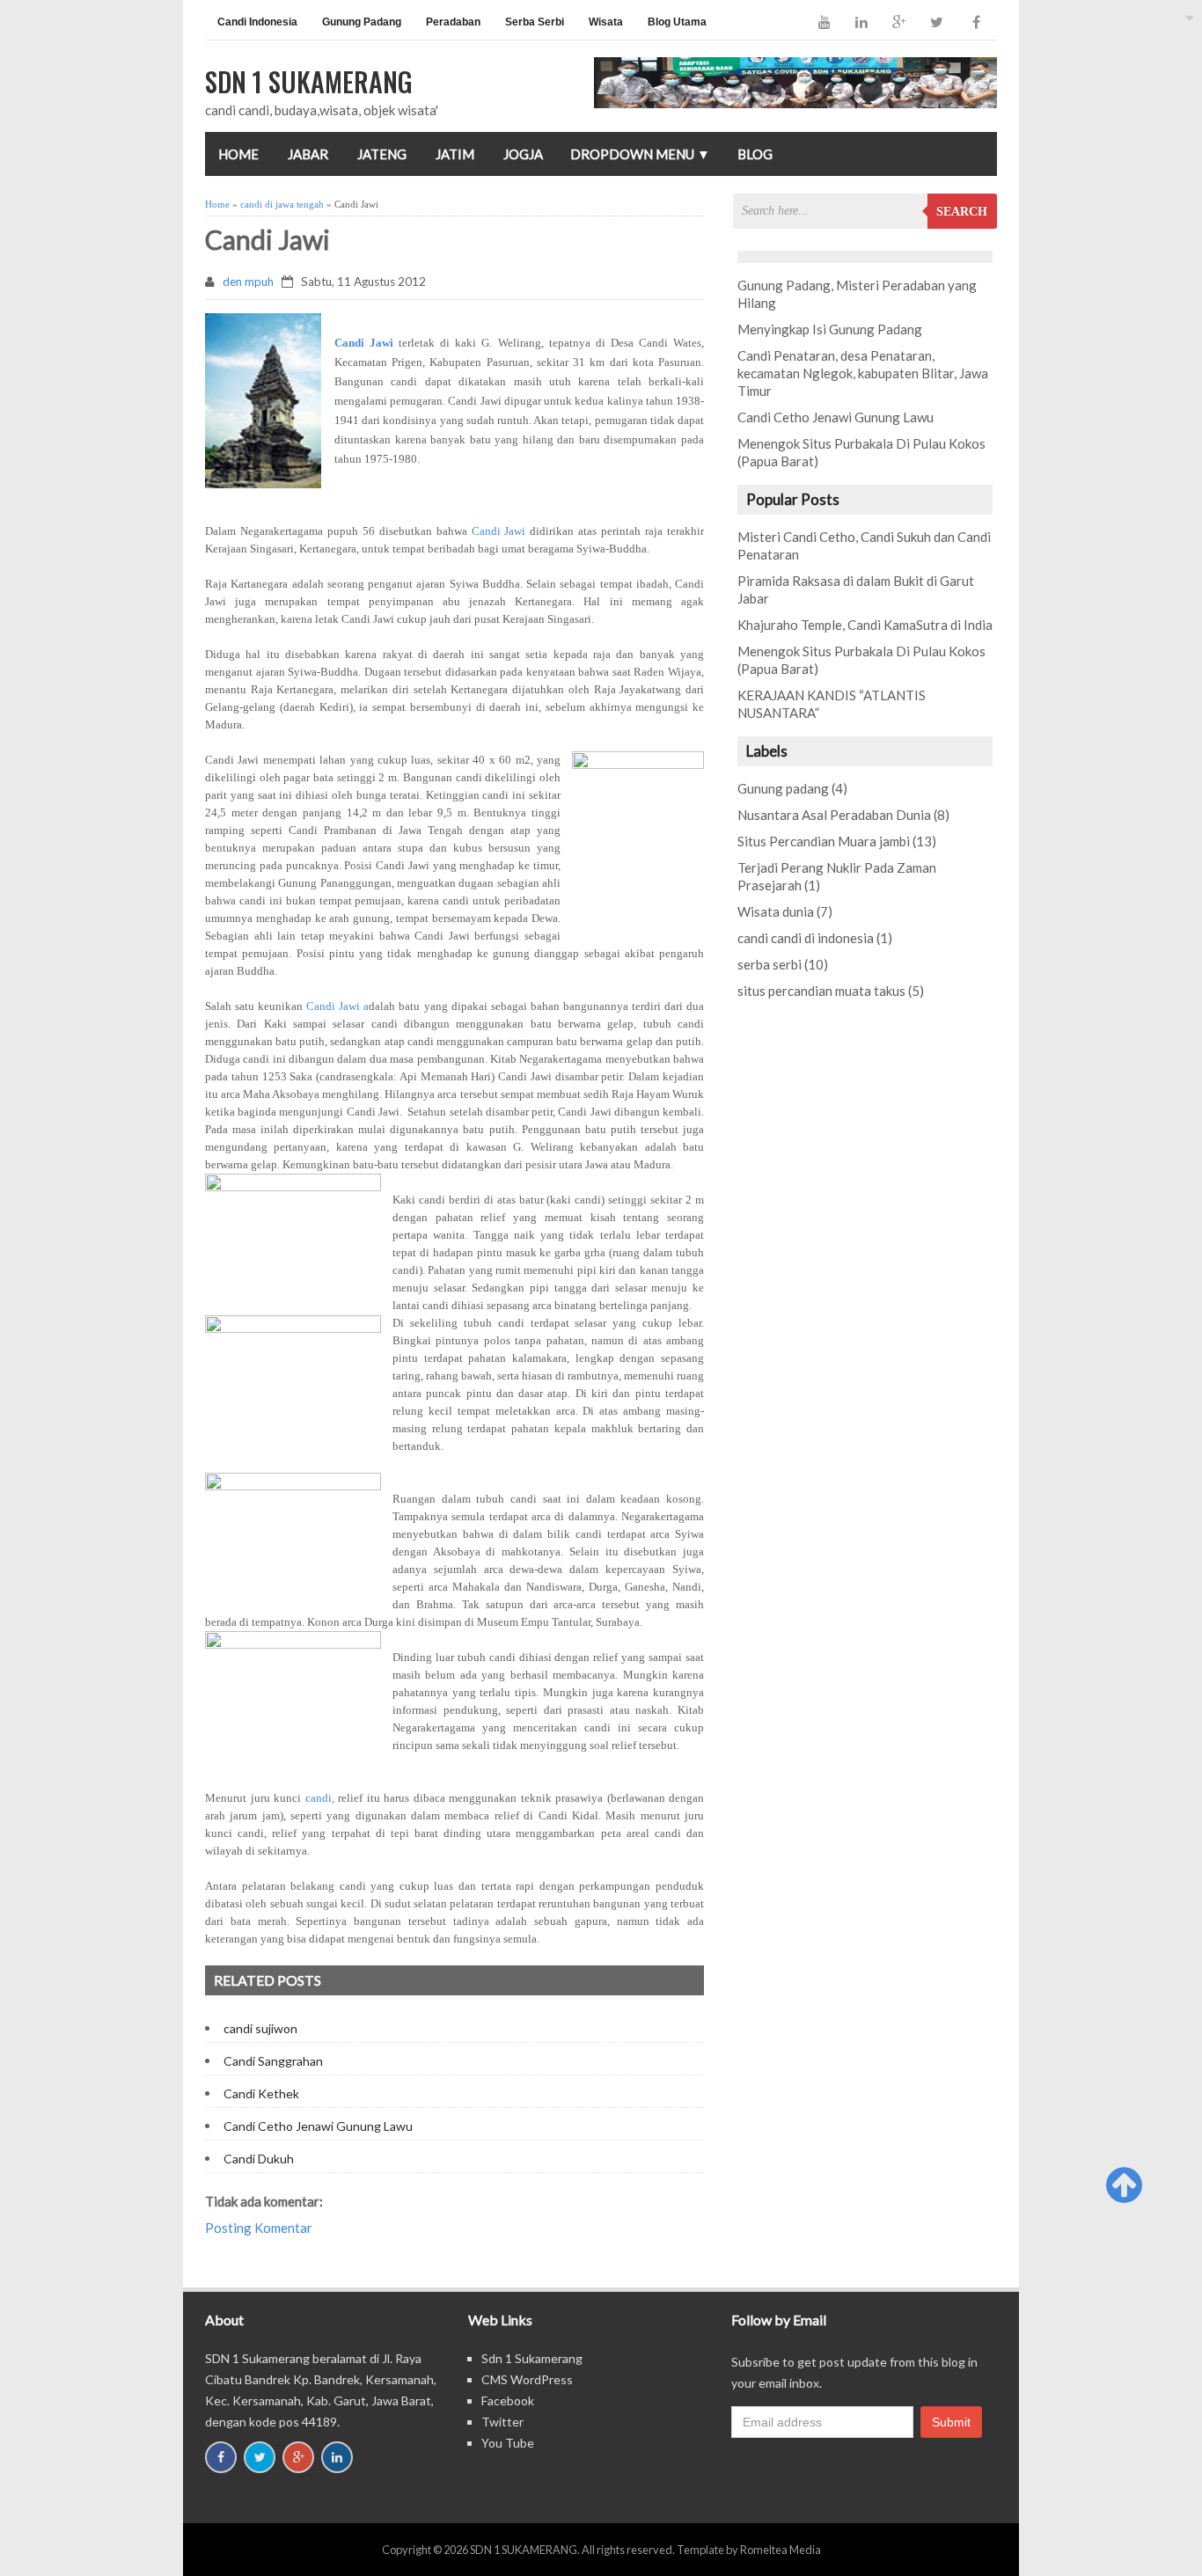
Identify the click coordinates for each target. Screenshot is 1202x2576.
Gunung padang (783, 788)
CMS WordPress (527, 2379)
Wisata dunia (776, 911)
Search (962, 212)
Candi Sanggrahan (273, 2061)
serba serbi (770, 964)
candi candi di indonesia (806, 938)
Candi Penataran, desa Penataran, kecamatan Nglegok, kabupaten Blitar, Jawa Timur (863, 373)
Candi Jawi (499, 531)
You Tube (508, 2443)
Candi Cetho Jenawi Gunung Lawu (318, 2126)
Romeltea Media (781, 2550)
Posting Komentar (259, 2228)
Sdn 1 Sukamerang (532, 2358)
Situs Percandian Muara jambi (824, 841)
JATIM (455, 154)
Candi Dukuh (259, 2159)
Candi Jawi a (337, 1006)
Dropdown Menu (640, 154)
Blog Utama (677, 22)
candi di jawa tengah (282, 204)
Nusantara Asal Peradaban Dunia (834, 815)
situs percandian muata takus (821, 991)
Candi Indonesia (257, 22)
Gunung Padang (362, 22)
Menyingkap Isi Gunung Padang (830, 329)
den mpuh (248, 282)
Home (238, 154)
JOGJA (523, 154)
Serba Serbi (535, 22)
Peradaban (453, 22)
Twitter (502, 2422)
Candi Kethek (261, 2093)
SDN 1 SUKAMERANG (524, 2550)
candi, (320, 1798)
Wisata (606, 22)
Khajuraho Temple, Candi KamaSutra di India (865, 625)
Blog (755, 154)
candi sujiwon (260, 2028)
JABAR (308, 154)
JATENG (382, 154)
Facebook (508, 2400)
